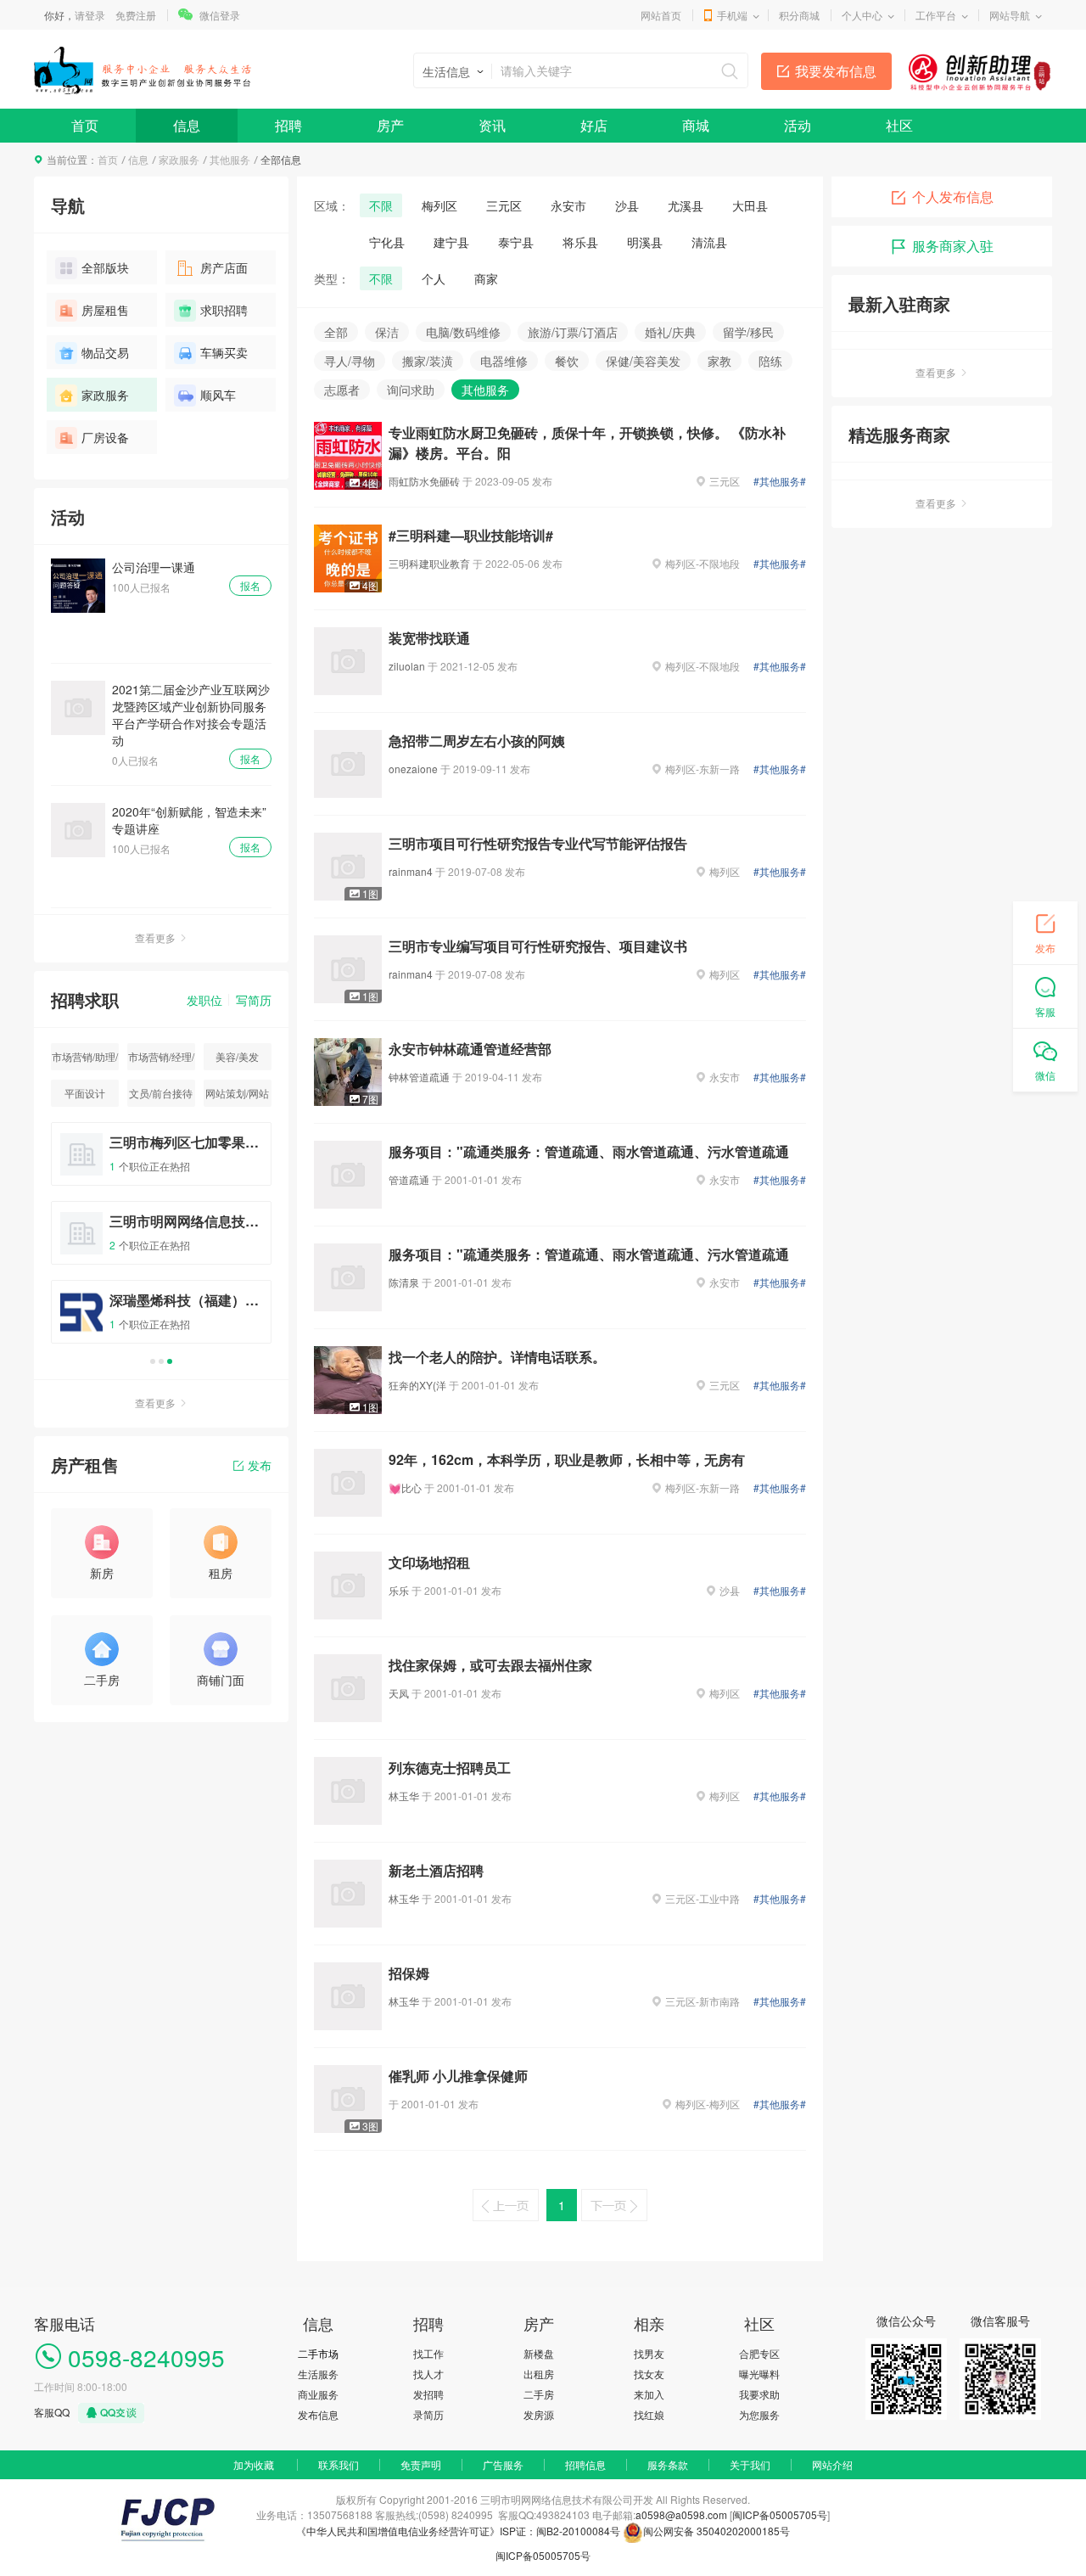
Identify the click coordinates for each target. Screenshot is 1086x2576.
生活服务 (318, 2374)
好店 (594, 125)
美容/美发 (237, 1056)
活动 (798, 125)
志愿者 (342, 390)
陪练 (770, 361)
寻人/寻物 (350, 361)
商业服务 (318, 2394)
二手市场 (318, 2353)
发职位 (204, 1000)
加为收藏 (254, 2464)
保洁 (387, 332)
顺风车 (218, 395)
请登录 (90, 15)
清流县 (709, 242)
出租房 (539, 2374)
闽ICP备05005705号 (780, 2514)
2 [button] (161, 1361)
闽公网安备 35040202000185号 (717, 2531)
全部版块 (105, 267)
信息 (187, 125)
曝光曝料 (759, 2374)
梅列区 (439, 205)
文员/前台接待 (161, 1093)
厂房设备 (105, 437)
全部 (336, 332)
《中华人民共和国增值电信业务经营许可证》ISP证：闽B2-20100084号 (459, 2531)
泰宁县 (516, 242)
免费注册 (136, 15)
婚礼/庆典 (670, 332)
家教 (719, 361)
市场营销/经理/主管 (161, 1060)
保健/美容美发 (643, 361)
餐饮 (567, 361)
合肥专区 (759, 2353)
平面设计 (85, 1093)
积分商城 (799, 15)
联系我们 (339, 2464)
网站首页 (661, 15)
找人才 (428, 2374)
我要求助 (759, 2394)
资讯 (492, 125)
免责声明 (421, 2464)
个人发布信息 (953, 196)
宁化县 (387, 242)
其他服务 (230, 159)
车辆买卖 (224, 352)
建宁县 (451, 242)
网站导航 (1010, 15)
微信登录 (220, 15)
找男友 (649, 2353)
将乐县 (580, 242)
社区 (899, 125)
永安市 (568, 205)
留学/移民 (748, 332)
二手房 (539, 2394)
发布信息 (318, 2414)
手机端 (732, 15)
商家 (486, 278)
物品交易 (105, 352)
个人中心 (862, 15)
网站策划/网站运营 (237, 1096)
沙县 (627, 205)
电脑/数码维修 (463, 332)
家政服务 (179, 159)
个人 (434, 278)
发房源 (539, 2414)
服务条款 (668, 2464)
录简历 (428, 2414)
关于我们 (750, 2464)
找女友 (649, 2374)
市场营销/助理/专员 (85, 1060)
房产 (390, 125)
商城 (696, 125)
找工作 (428, 2353)
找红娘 (649, 2414)
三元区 (504, 205)
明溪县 (645, 242)
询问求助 (411, 390)
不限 (381, 205)
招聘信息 (585, 2464)
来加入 (649, 2394)
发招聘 (428, 2394)
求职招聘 (224, 310)
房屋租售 (105, 310)
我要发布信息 (836, 71)
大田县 (750, 205)
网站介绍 (832, 2464)
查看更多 (155, 937)
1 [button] (153, 1361)
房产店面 (224, 267)
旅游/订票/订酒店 (573, 332)
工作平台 (936, 15)
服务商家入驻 (953, 246)
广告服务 (503, 2464)
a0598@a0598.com (681, 2514)
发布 (260, 1465)
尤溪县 (686, 205)
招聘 (288, 125)
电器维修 (504, 361)
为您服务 (759, 2414)
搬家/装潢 (428, 361)
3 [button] (170, 1361)
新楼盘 (539, 2353)
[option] (161, 1240)
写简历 (254, 1000)
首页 (85, 125)
